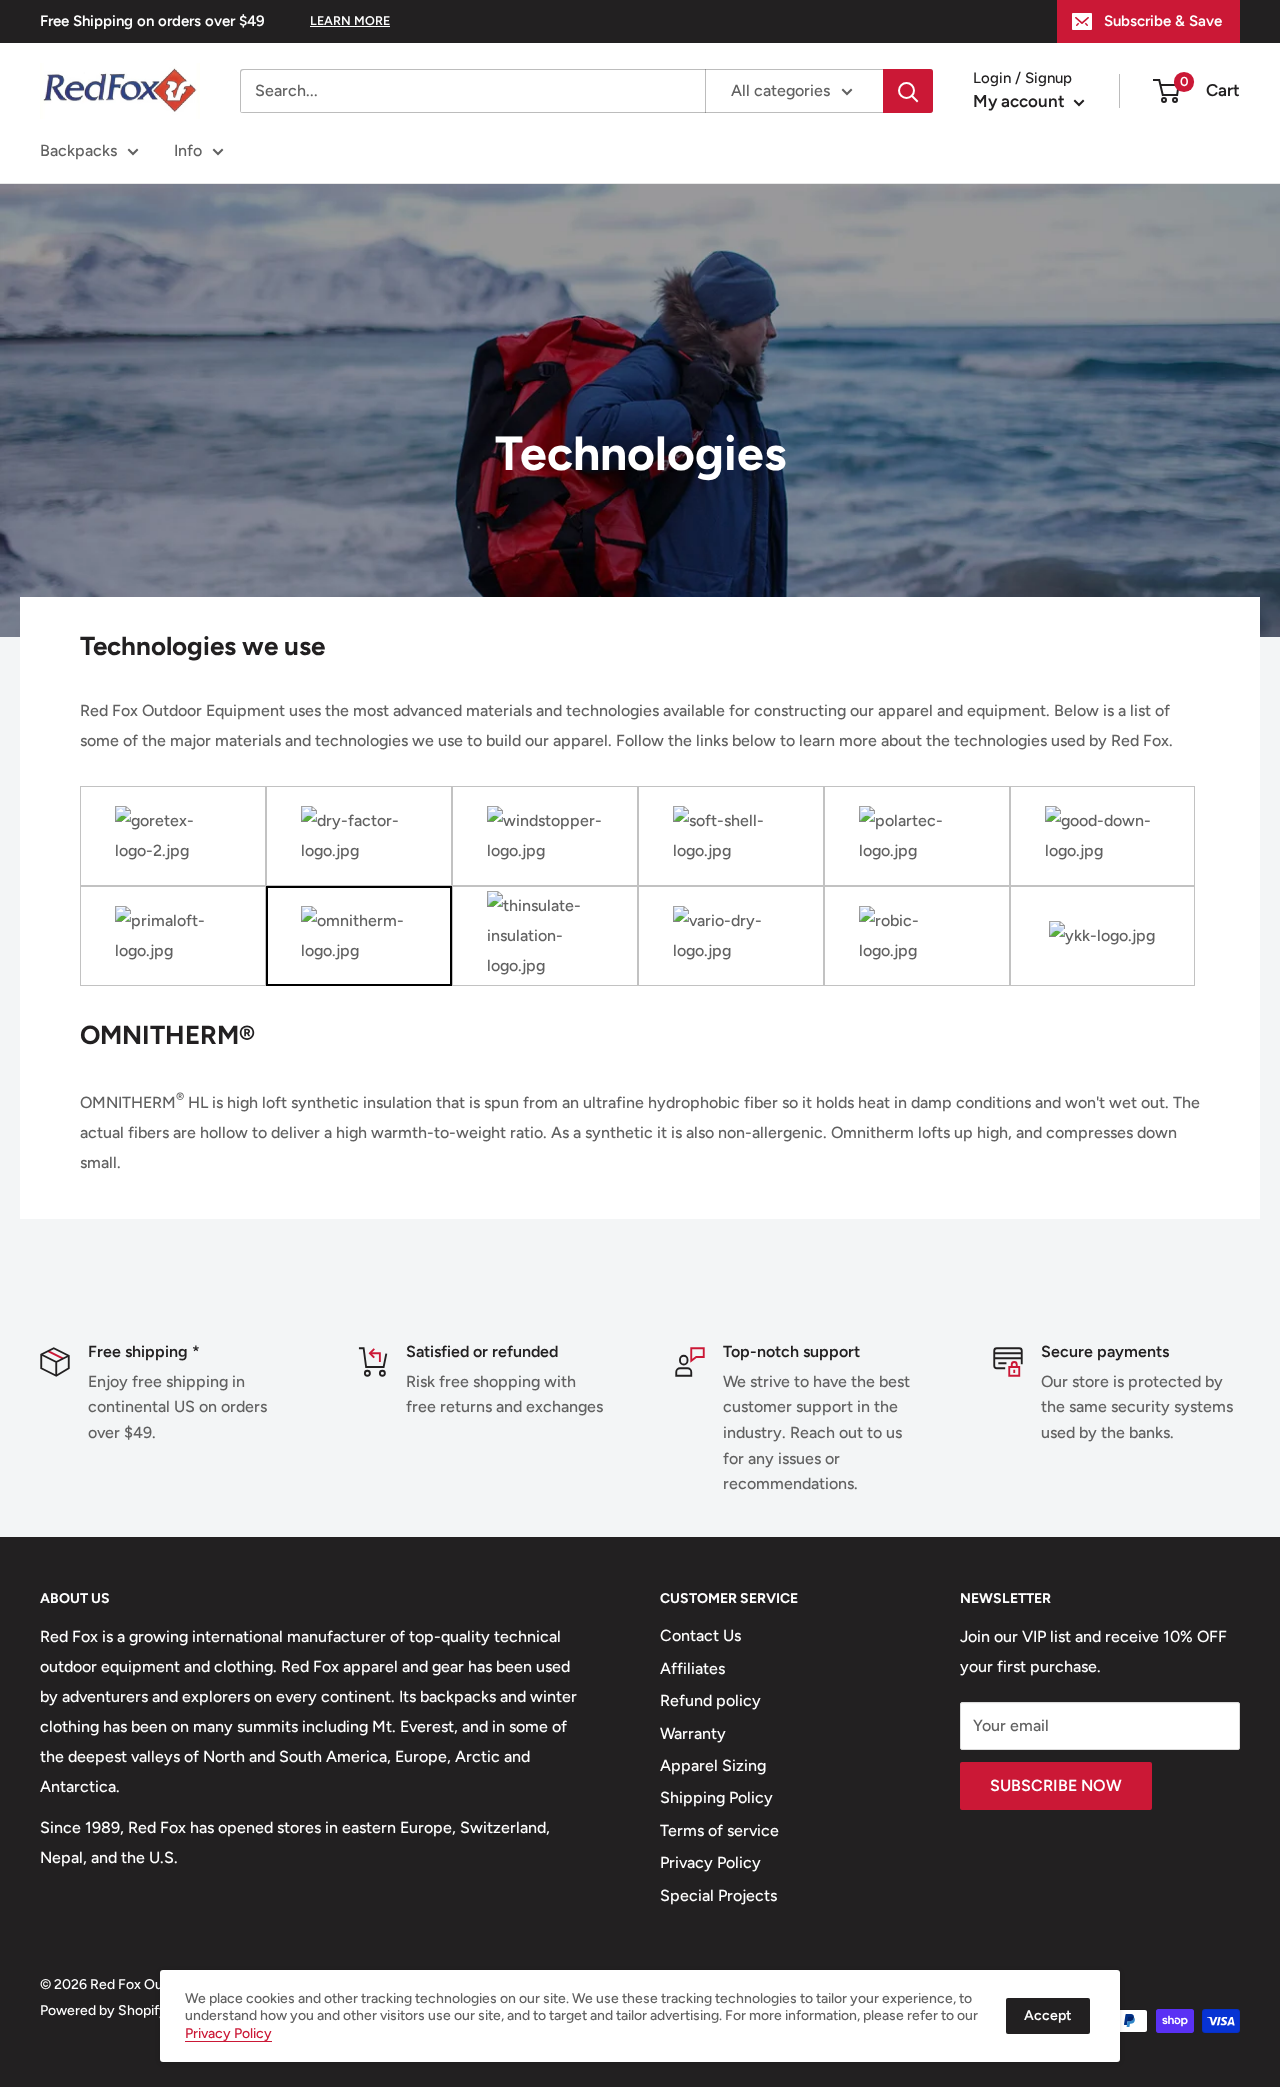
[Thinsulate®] (545, 936)
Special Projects (718, 1895)
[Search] (908, 91)
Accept (1048, 2015)
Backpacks (78, 150)
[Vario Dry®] (731, 936)
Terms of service (719, 1830)
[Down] (1103, 836)
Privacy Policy (710, 1862)
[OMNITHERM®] (359, 936)
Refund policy (710, 1700)
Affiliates (692, 1668)
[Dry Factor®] (359, 836)
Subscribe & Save (1163, 21)
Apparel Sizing (713, 1765)
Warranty (693, 1733)
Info (188, 150)
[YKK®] (1103, 936)
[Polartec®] (917, 836)
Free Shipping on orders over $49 (152, 21)
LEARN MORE (350, 20)
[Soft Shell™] (731, 836)
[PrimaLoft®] (173, 936)
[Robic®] (917, 936)
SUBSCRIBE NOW (1056, 1785)
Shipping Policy (716, 1797)
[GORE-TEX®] (173, 836)
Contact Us (700, 1635)
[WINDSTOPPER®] (545, 836)
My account (1021, 101)
